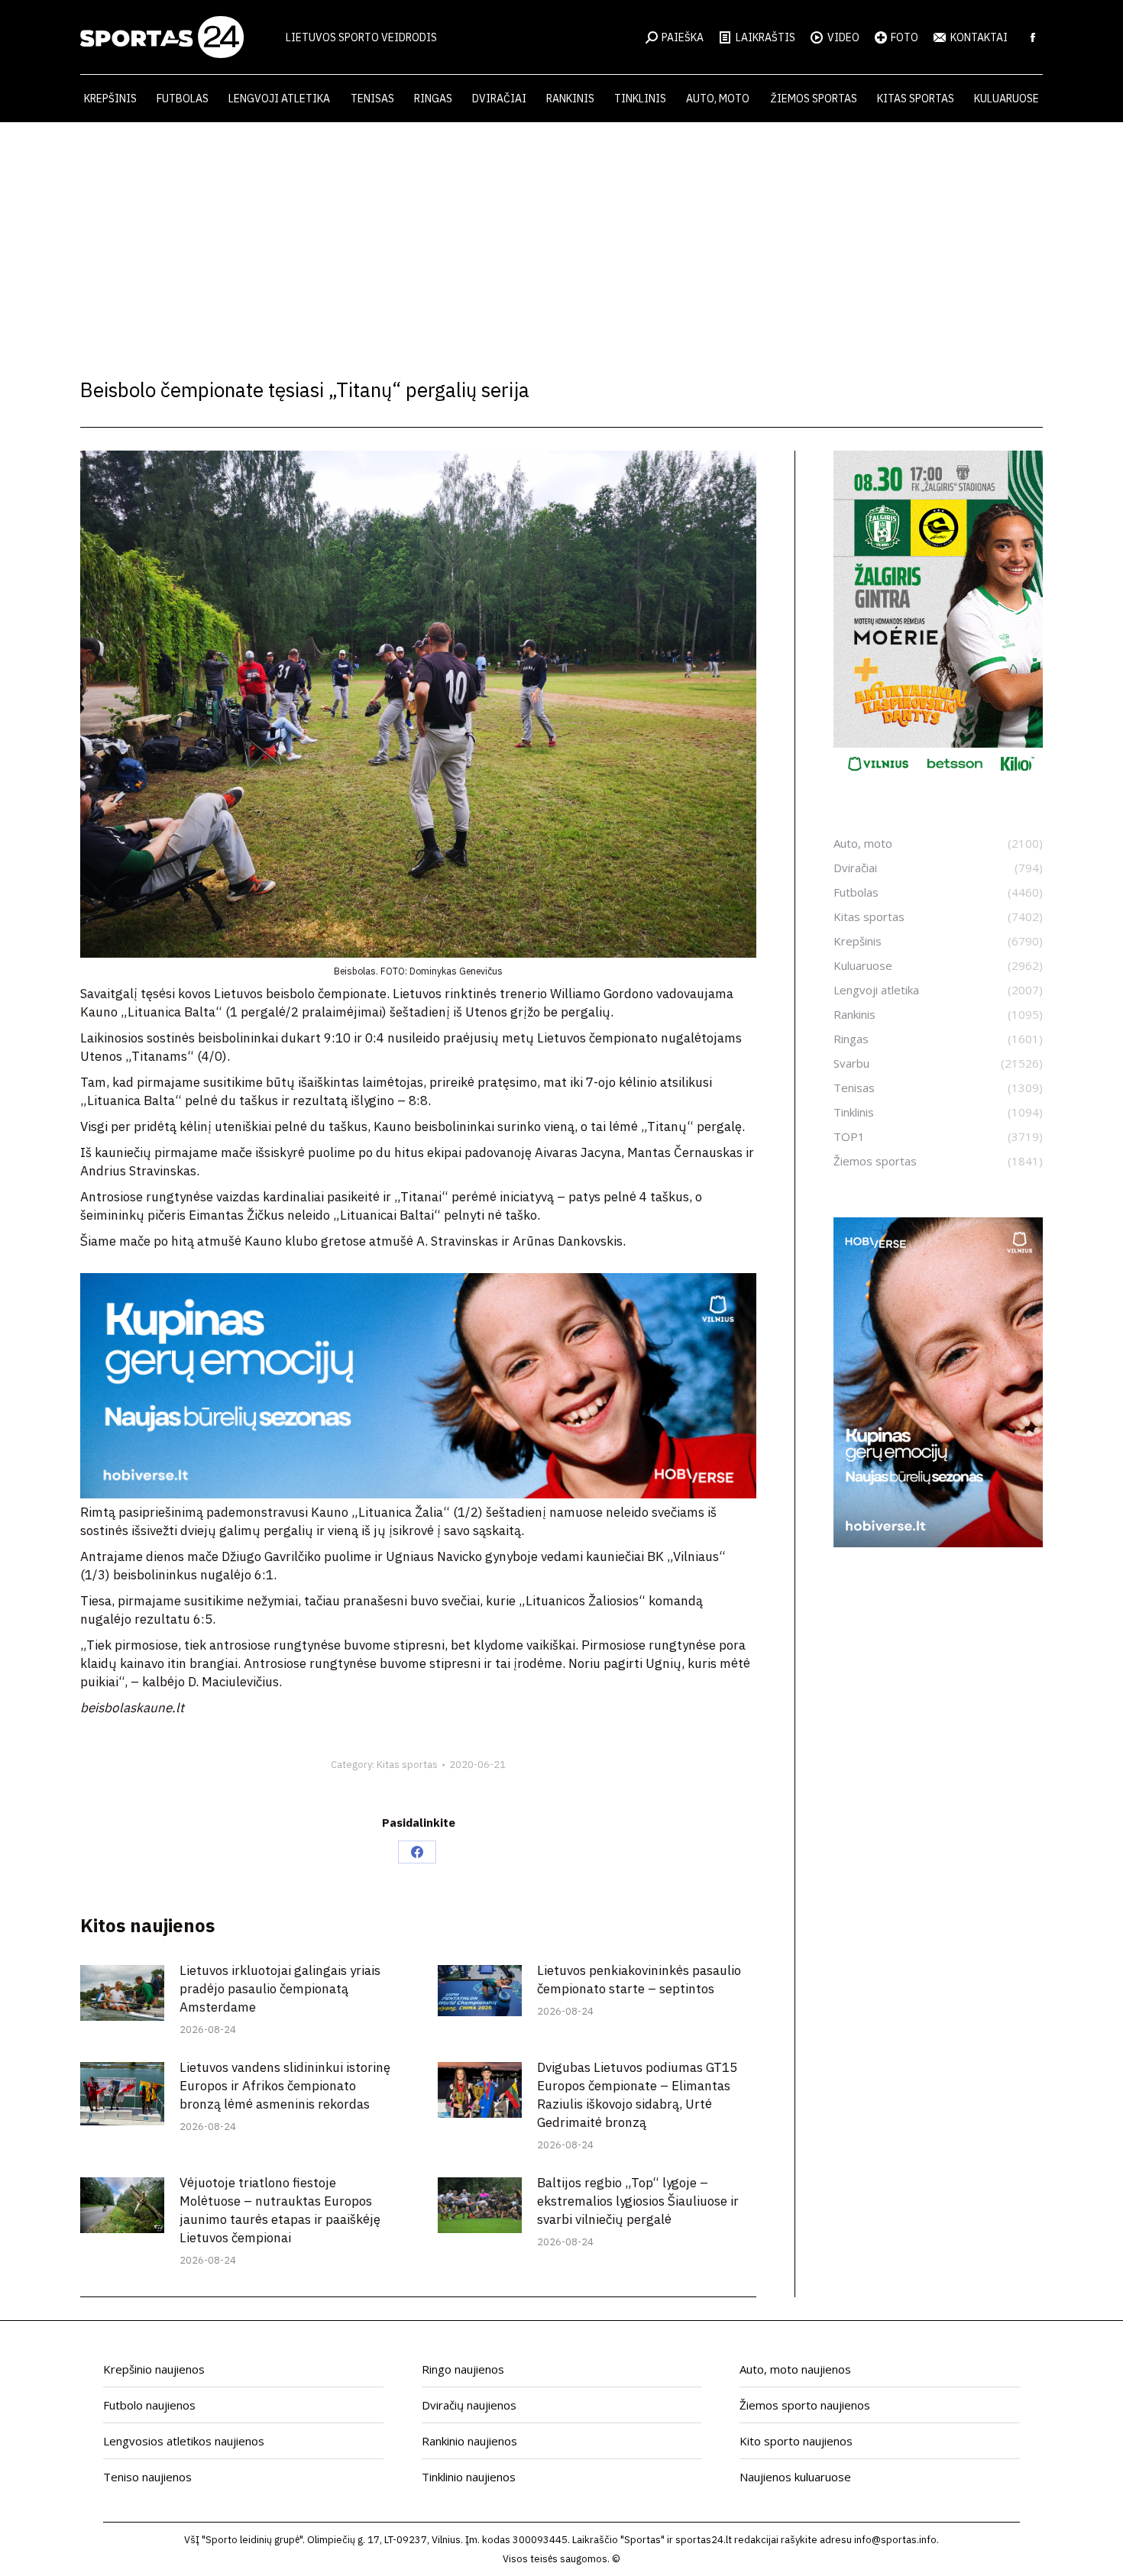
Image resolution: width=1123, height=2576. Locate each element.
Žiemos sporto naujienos (805, 2405)
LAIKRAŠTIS (765, 37)
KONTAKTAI (979, 37)
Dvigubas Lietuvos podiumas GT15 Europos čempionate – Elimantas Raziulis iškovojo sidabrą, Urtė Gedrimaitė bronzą (637, 2095)
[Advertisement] (561, 237)
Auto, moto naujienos (795, 2369)
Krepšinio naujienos (154, 2369)
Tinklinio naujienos (469, 2477)
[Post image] (122, 1993)
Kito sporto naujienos (796, 2441)
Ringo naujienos (463, 2369)
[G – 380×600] (938, 777)
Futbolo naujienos (149, 2405)
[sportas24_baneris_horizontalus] (418, 1494)
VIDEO (843, 37)
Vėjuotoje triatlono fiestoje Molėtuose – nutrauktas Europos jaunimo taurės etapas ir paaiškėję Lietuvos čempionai (280, 2210)
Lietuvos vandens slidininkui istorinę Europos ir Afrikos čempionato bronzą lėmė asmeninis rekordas (285, 2086)
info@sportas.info (895, 2540)
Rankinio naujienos (469, 2441)
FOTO (905, 37)
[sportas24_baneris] (938, 1543)
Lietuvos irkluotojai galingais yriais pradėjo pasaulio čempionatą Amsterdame (280, 1989)
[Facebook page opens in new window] (1033, 37)
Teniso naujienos (147, 2477)
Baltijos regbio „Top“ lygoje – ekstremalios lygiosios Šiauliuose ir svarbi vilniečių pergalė (638, 2201)
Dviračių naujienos (469, 2405)
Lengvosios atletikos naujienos (184, 2441)
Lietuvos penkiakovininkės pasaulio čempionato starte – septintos (639, 1980)
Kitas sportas (407, 1765)
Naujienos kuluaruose (795, 2477)
